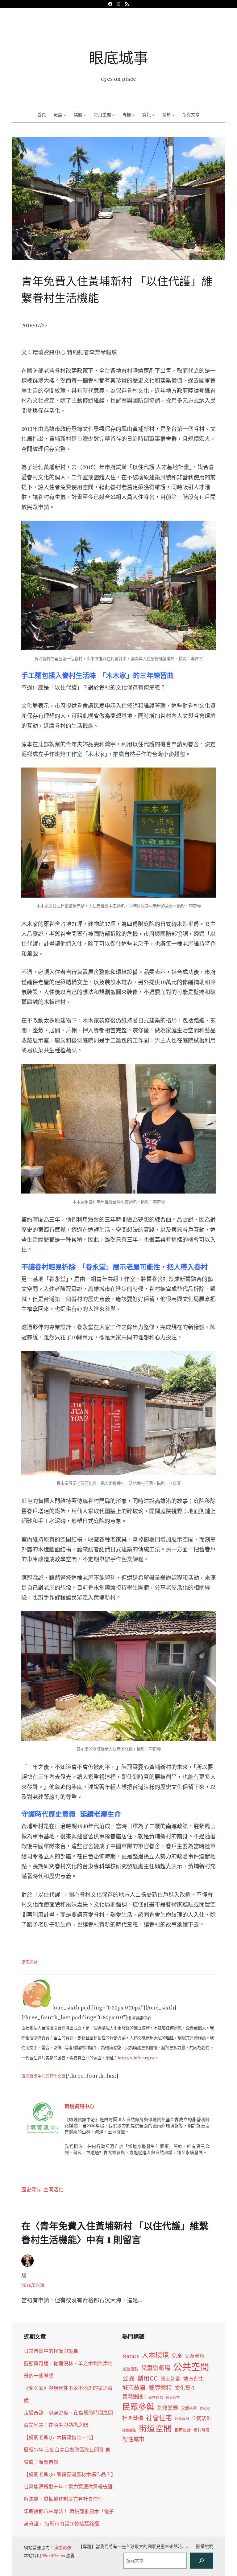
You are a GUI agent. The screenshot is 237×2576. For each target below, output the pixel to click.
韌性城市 (133, 2439)
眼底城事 (118, 58)
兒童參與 (195, 2356)
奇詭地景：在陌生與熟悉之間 (56, 2425)
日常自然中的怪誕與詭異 (51, 2351)
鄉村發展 (202, 2430)
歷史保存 (31, 2189)
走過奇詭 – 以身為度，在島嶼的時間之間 (68, 2413)
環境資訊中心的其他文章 (43, 2076)
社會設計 (182, 2419)
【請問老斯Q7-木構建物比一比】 (60, 2437)
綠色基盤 (129, 2430)
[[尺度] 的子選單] (64, 115)
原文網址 (29, 1962)
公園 (128, 2379)
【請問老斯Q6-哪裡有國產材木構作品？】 (70, 2474)
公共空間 (191, 2367)
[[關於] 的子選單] (173, 115)
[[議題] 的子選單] (85, 115)
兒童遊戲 (130, 2369)
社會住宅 (159, 2418)
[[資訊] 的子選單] (153, 115)
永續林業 (189, 2408)
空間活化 (53, 2189)
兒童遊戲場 (156, 2368)
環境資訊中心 (79, 2106)
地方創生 (193, 2379)
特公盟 (205, 2409)
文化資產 (185, 2388)
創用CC (148, 2379)
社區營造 (133, 2418)
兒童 (177, 2356)
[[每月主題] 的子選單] (113, 115)
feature (131, 2356)
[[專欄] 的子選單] (133, 115)
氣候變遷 (168, 2408)
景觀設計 (134, 2397)
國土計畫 (170, 2379)
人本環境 (155, 2355)
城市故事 (134, 2388)
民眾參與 (138, 2407)
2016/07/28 (33, 2285)
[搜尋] (202, 2561)
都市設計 (183, 2430)
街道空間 (155, 2429)
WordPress (54, 2556)
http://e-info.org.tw (136, 2058)
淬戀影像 (63, 2548)
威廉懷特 (160, 2388)
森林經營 (156, 2398)
